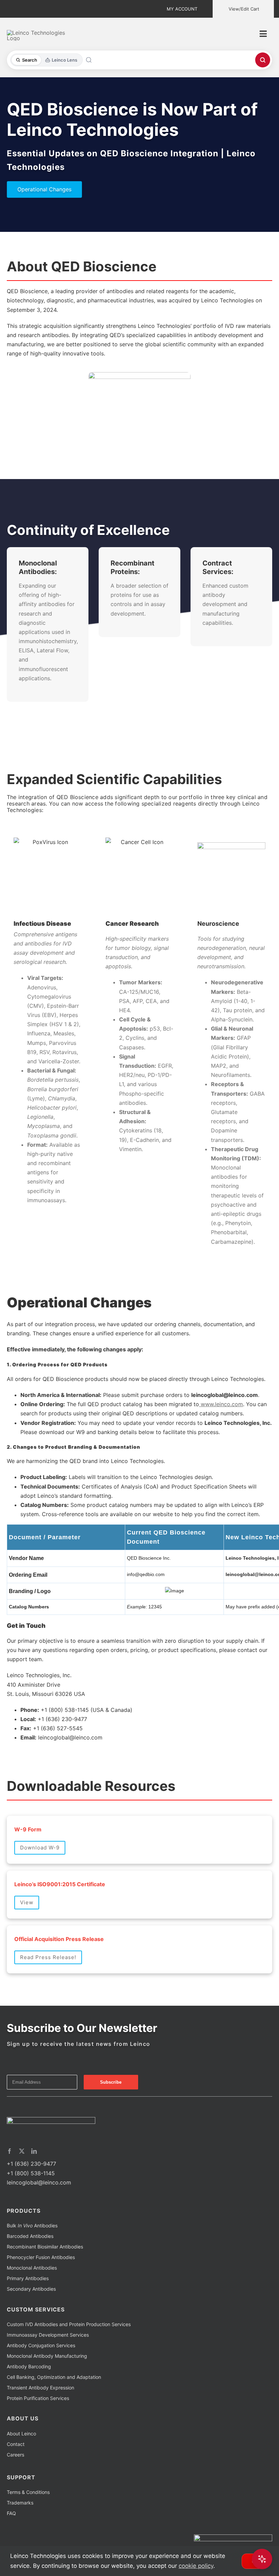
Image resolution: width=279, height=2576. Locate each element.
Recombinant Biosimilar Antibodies (45, 2247)
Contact (16, 2444)
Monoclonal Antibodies (32, 2268)
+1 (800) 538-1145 (31, 2173)
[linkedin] (34, 2151)
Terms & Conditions (28, 2492)
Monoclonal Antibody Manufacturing (47, 2356)
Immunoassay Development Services (48, 2335)
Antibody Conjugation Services (41, 2345)
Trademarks (20, 2503)
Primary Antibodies (28, 2278)
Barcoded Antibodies (30, 2236)
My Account (182, 9)
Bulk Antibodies (32, 2225)
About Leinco (21, 2434)
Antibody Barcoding (29, 2366)
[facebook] (10, 2151)
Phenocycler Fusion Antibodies (41, 2257)
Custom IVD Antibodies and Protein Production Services (69, 2324)
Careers (15, 2455)
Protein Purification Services (38, 2398)
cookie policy (196, 2566)
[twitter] (22, 2151)
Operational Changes (44, 189)
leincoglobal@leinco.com (39, 2182)
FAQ (11, 2513)
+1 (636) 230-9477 (31, 2164)
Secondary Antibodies (31, 2289)
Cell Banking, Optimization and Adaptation (54, 2377)
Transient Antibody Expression (40, 2388)
